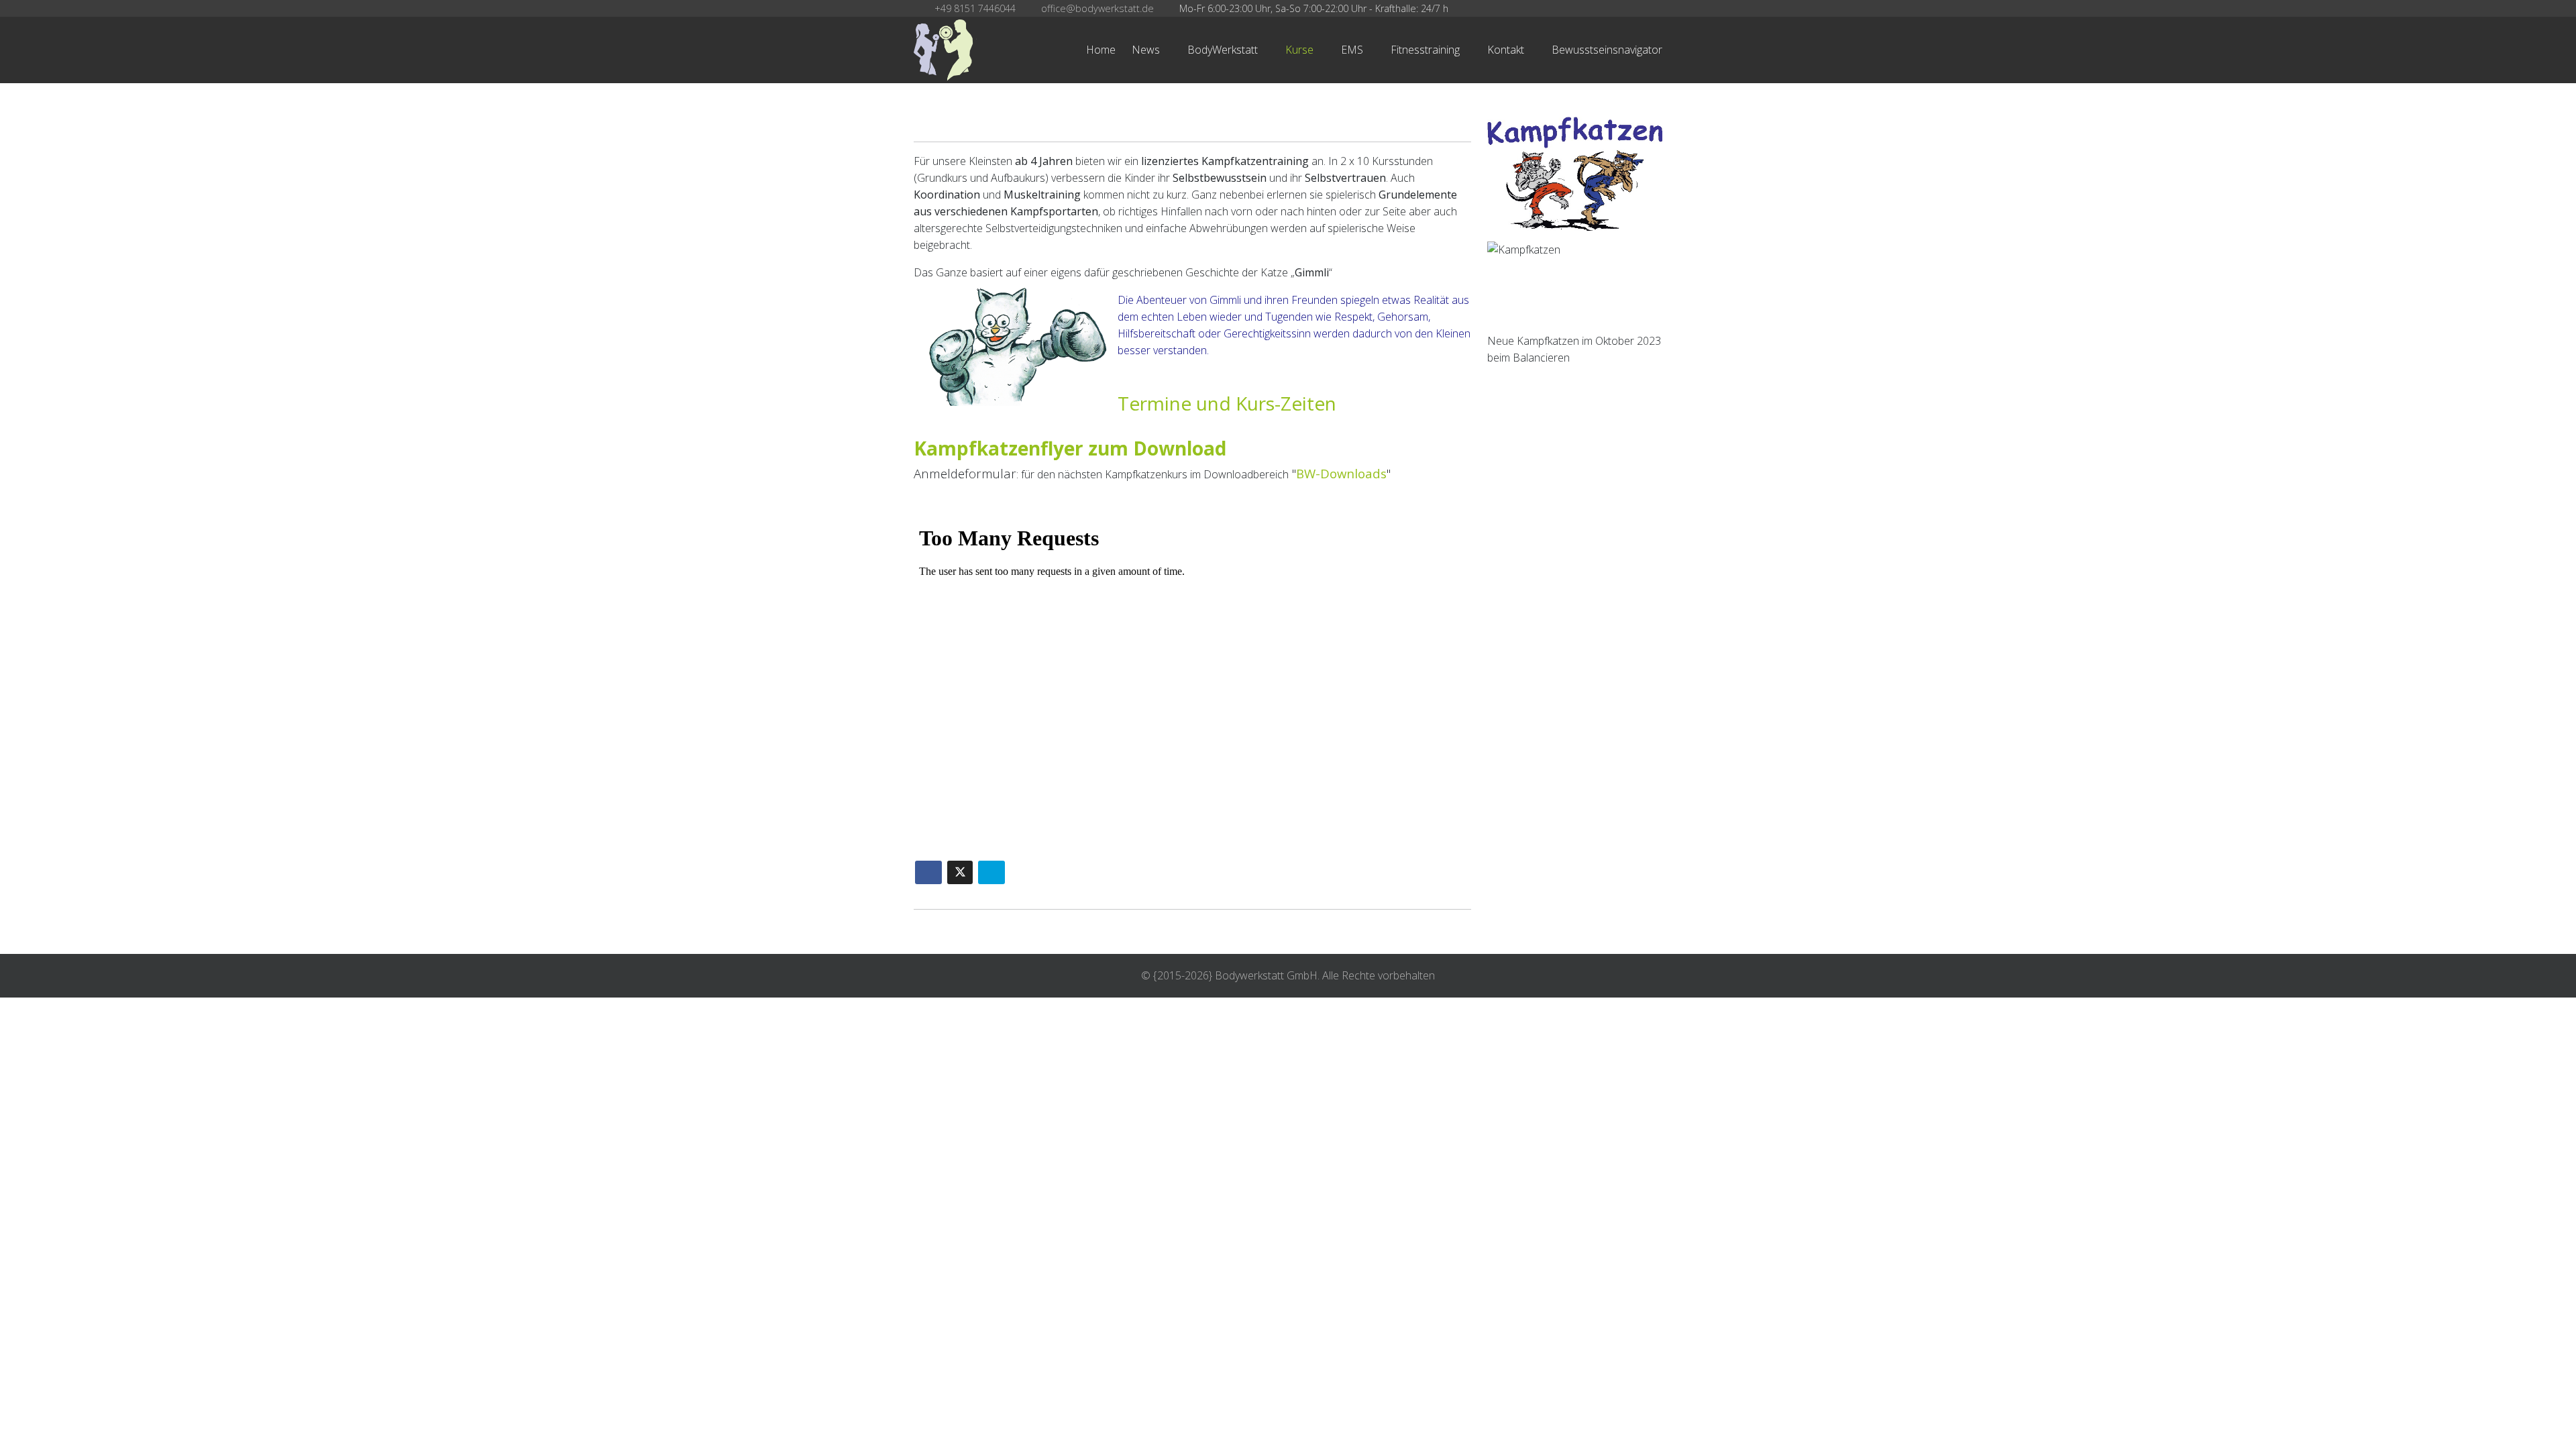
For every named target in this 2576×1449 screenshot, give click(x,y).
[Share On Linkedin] (991, 872)
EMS (1352, 50)
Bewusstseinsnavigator (1607, 50)
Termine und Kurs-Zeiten (1227, 403)
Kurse (1299, 50)
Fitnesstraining (1425, 50)
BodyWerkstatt (1223, 50)
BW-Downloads (1341, 473)
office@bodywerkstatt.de (1097, 8)
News (1146, 50)
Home (1101, 50)
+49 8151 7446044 (975, 8)
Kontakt (1506, 50)
